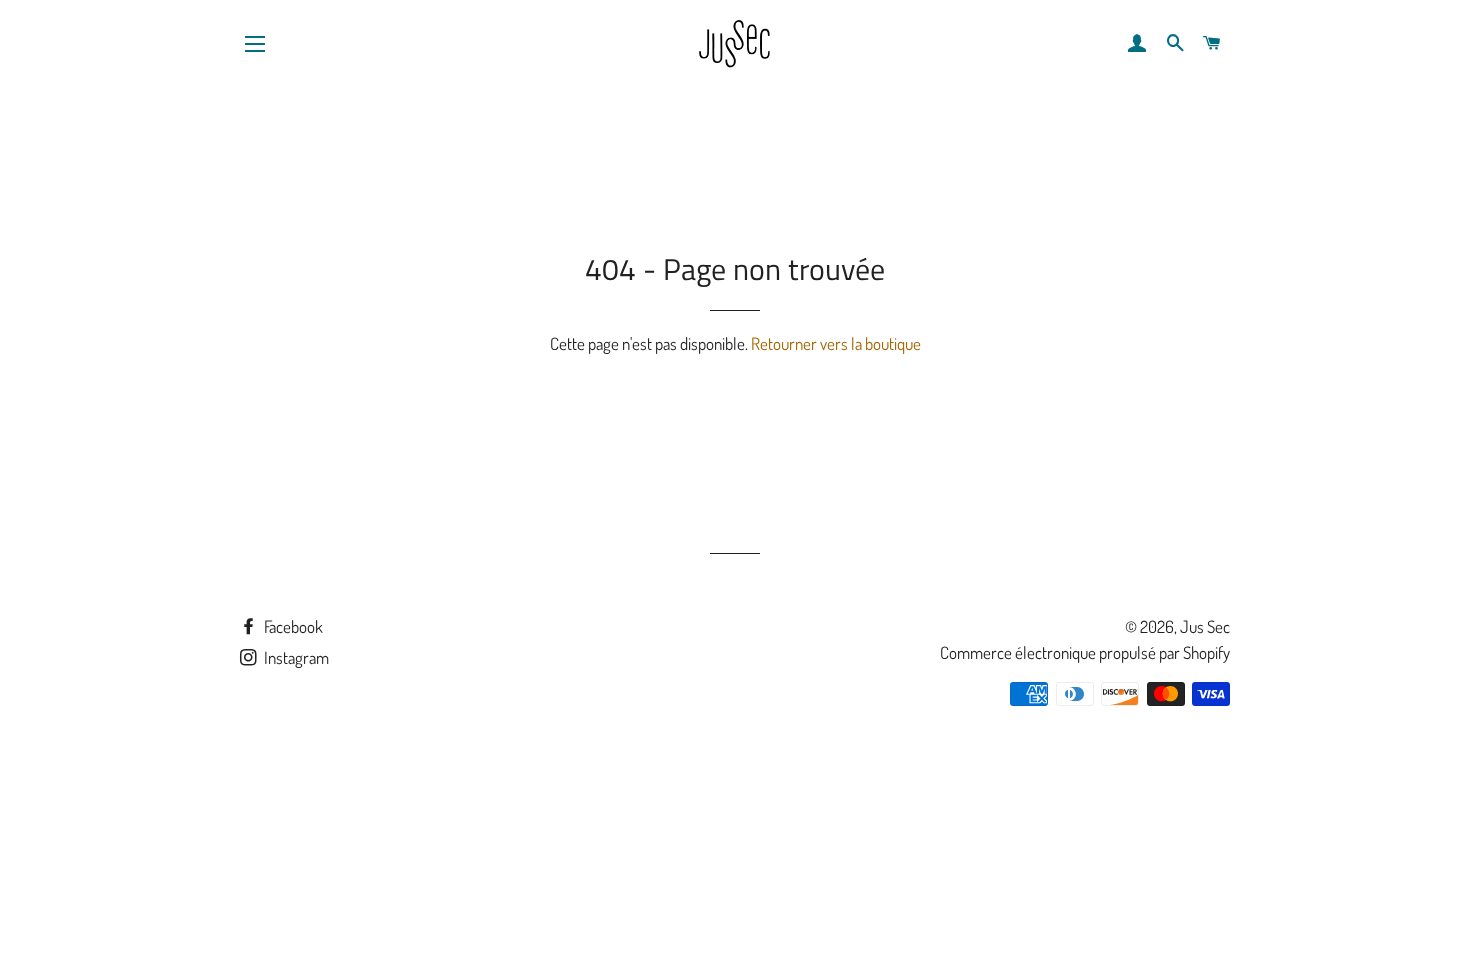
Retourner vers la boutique (836, 343)
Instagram (295, 657)
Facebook (292, 626)
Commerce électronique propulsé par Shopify (1085, 652)
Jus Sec (1205, 626)
